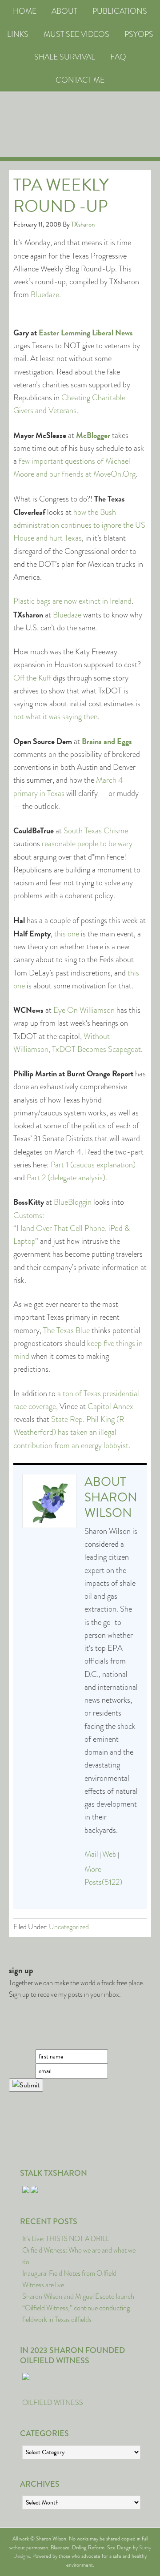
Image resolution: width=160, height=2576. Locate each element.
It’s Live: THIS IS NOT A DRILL (66, 2239)
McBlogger (93, 435)
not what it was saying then (56, 717)
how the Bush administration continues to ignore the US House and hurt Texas (79, 525)
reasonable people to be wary (86, 844)
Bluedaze (45, 295)
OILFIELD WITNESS (53, 2403)
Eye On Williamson (84, 1010)
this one (67, 934)
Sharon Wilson (111, 1505)
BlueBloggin (73, 1202)
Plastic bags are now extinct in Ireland (72, 601)
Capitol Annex (110, 1406)
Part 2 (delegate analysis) (66, 1178)
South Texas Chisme (96, 831)
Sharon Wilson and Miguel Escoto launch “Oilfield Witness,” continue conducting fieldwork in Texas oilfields (78, 2308)
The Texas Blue (66, 1330)
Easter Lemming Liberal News (86, 332)
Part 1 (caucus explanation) (93, 1165)
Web (109, 1854)
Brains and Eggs (107, 741)
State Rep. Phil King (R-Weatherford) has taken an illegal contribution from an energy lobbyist (71, 1432)
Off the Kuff (32, 678)
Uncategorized (69, 1927)
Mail (91, 1854)
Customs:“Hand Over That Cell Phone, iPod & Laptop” (72, 1228)
